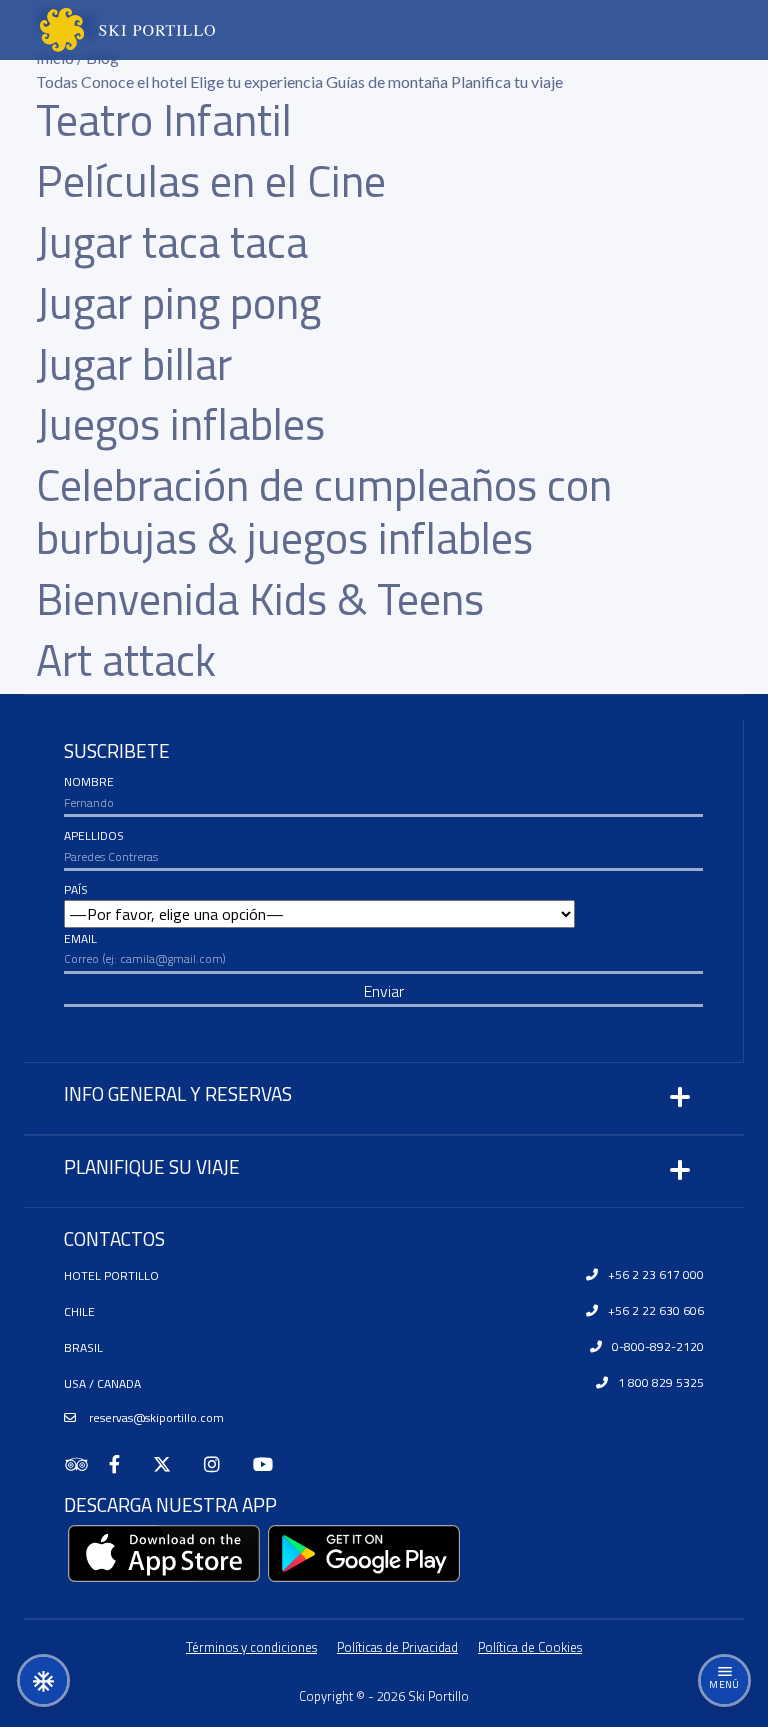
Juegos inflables (180, 423)
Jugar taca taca (172, 241)
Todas (58, 81)
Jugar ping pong (178, 302)
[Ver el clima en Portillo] (43, 1680)
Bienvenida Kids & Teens (260, 598)
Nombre (89, 781)
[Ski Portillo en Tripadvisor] (86, 1464)
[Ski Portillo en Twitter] (170, 1464)
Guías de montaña (388, 81)
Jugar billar (134, 363)
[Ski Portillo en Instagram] (220, 1464)
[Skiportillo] (107, 30)
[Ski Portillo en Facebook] (123, 1464)
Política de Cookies (530, 1647)
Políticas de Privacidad (397, 1647)
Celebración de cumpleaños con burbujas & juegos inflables (324, 511)
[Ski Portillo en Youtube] (271, 1464)
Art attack (126, 659)
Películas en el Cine (211, 180)
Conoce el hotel (135, 81)
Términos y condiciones (251, 1647)
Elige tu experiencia (258, 81)
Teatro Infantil (164, 119)
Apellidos (94, 835)
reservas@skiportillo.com (155, 1417)
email (80, 938)
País (76, 889)
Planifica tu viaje (507, 81)
